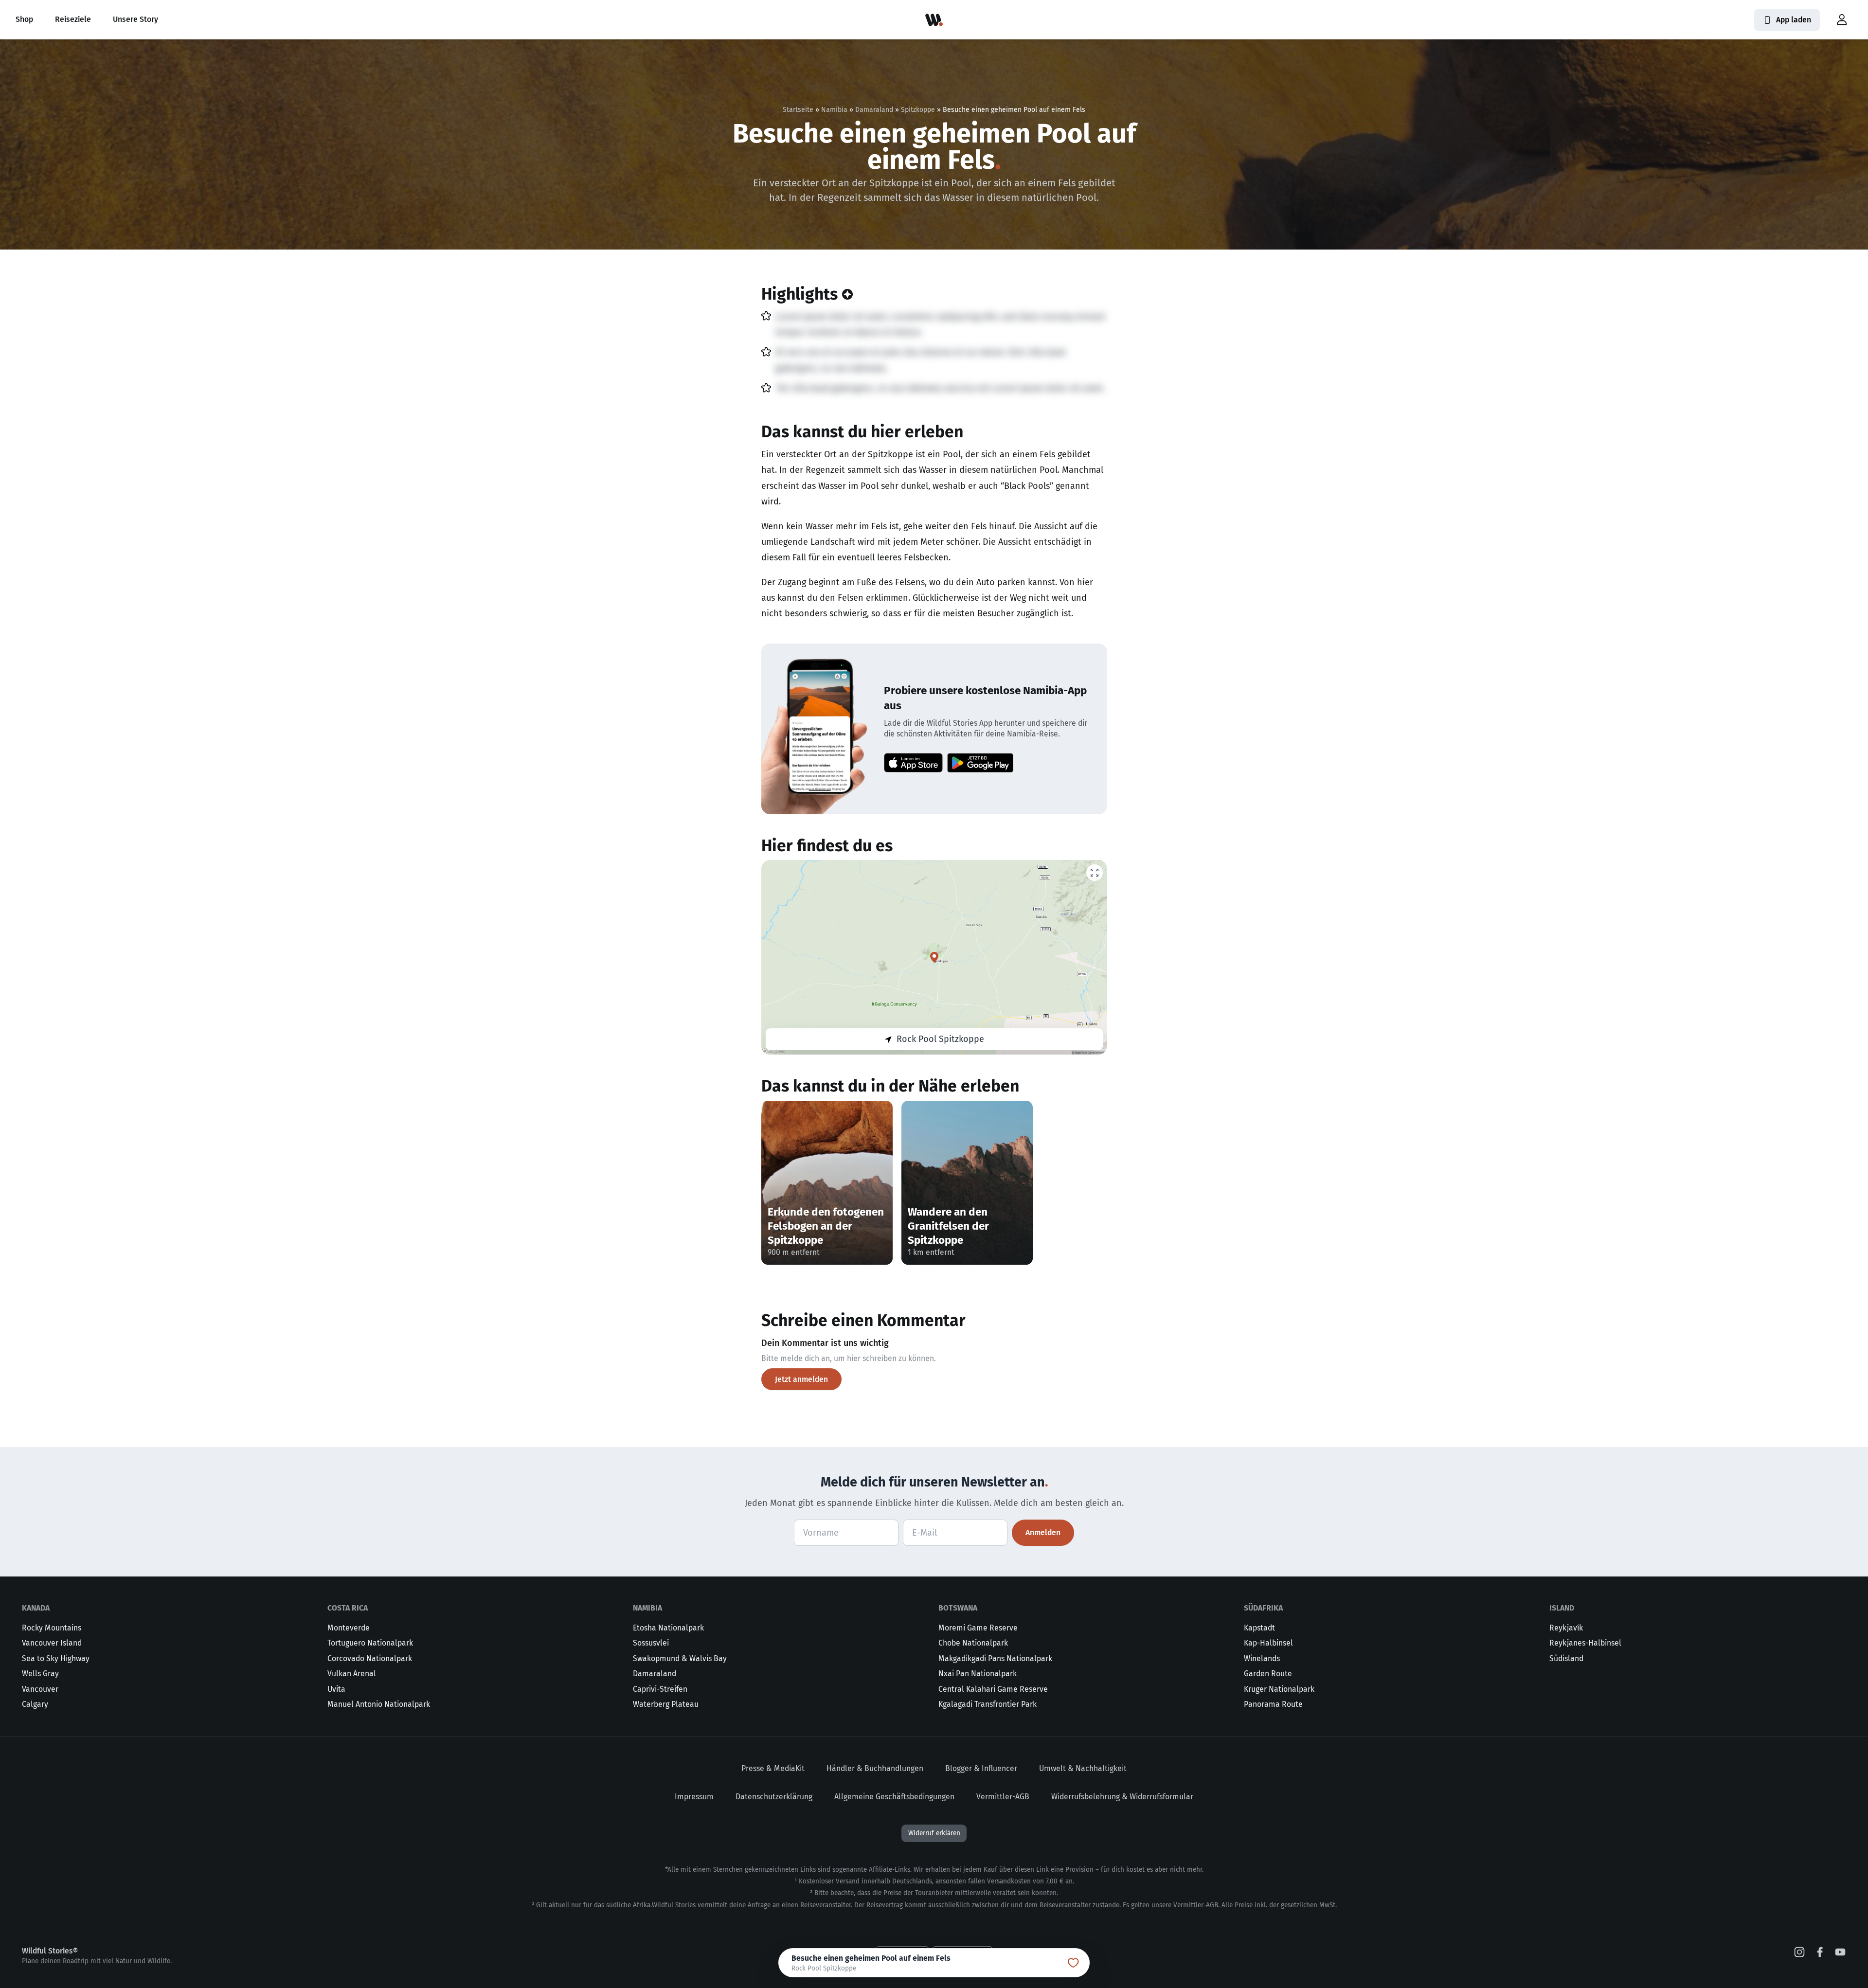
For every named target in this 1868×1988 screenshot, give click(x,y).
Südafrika (1263, 1608)
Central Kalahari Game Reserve (993, 1689)
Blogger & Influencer (981, 1768)
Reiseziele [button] (73, 19)
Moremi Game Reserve (978, 1628)
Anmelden (1043, 1532)
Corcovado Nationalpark (370, 1658)
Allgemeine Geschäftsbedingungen (894, 1797)
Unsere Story (135, 19)
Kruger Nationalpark (1279, 1689)
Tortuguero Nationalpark (370, 1643)
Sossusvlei (651, 1643)
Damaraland (874, 110)
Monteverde (349, 1628)
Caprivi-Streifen (660, 1689)
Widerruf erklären (934, 1833)
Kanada (36, 1608)
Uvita (336, 1689)
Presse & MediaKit (773, 1768)
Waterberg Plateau (666, 1704)
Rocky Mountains (52, 1628)
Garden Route (1268, 1674)
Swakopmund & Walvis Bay (680, 1658)
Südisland (1566, 1658)
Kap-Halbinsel (1268, 1643)
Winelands (1262, 1658)
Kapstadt (1259, 1628)
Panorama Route (1273, 1704)
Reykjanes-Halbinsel (1585, 1643)
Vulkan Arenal (352, 1674)
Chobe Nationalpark (973, 1643)
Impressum (694, 1797)
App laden (1794, 20)
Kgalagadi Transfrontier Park (988, 1704)
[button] (1842, 20)
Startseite (798, 110)
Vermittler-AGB (1003, 1797)
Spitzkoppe (918, 110)
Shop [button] (24, 19)
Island (1562, 1608)
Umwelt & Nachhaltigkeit (1083, 1768)
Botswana (958, 1608)
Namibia (834, 110)
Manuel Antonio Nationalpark (379, 1704)
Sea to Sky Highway (56, 1658)
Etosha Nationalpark (668, 1628)
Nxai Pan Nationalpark (978, 1674)
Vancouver (40, 1689)
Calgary (35, 1704)
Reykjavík (1566, 1628)
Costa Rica (348, 1608)
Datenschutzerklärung (774, 1797)
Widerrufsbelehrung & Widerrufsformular (1122, 1797)
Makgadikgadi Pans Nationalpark (995, 1658)
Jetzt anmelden (801, 1379)
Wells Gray (40, 1674)
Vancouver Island (52, 1643)
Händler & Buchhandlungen (875, 1768)
